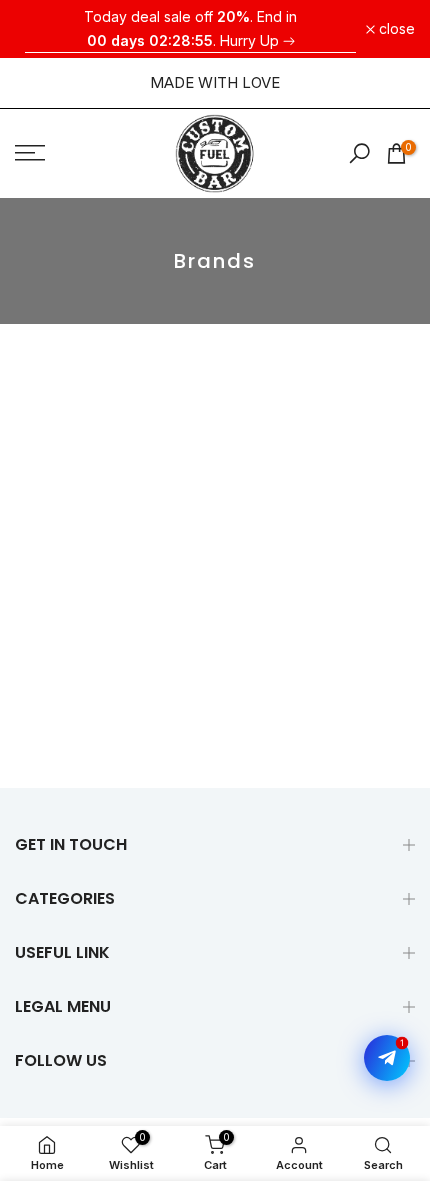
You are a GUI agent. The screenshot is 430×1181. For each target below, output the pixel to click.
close (395, 29)
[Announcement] (190, 29)
